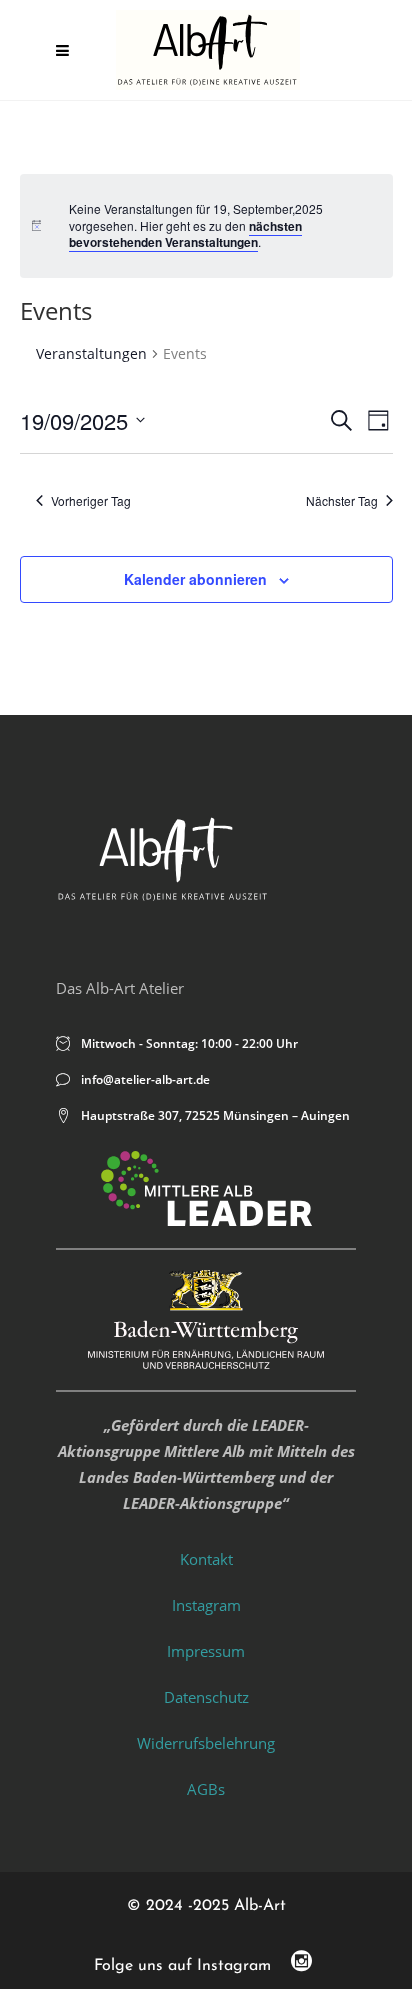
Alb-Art (260, 1906)
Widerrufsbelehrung (206, 1743)
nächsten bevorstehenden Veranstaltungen (185, 234)
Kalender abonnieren (195, 579)
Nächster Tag (342, 501)
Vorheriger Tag (91, 501)
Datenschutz (206, 1697)
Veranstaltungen (91, 353)
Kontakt (206, 1559)
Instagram (206, 1605)
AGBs (206, 1789)
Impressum (206, 1651)
